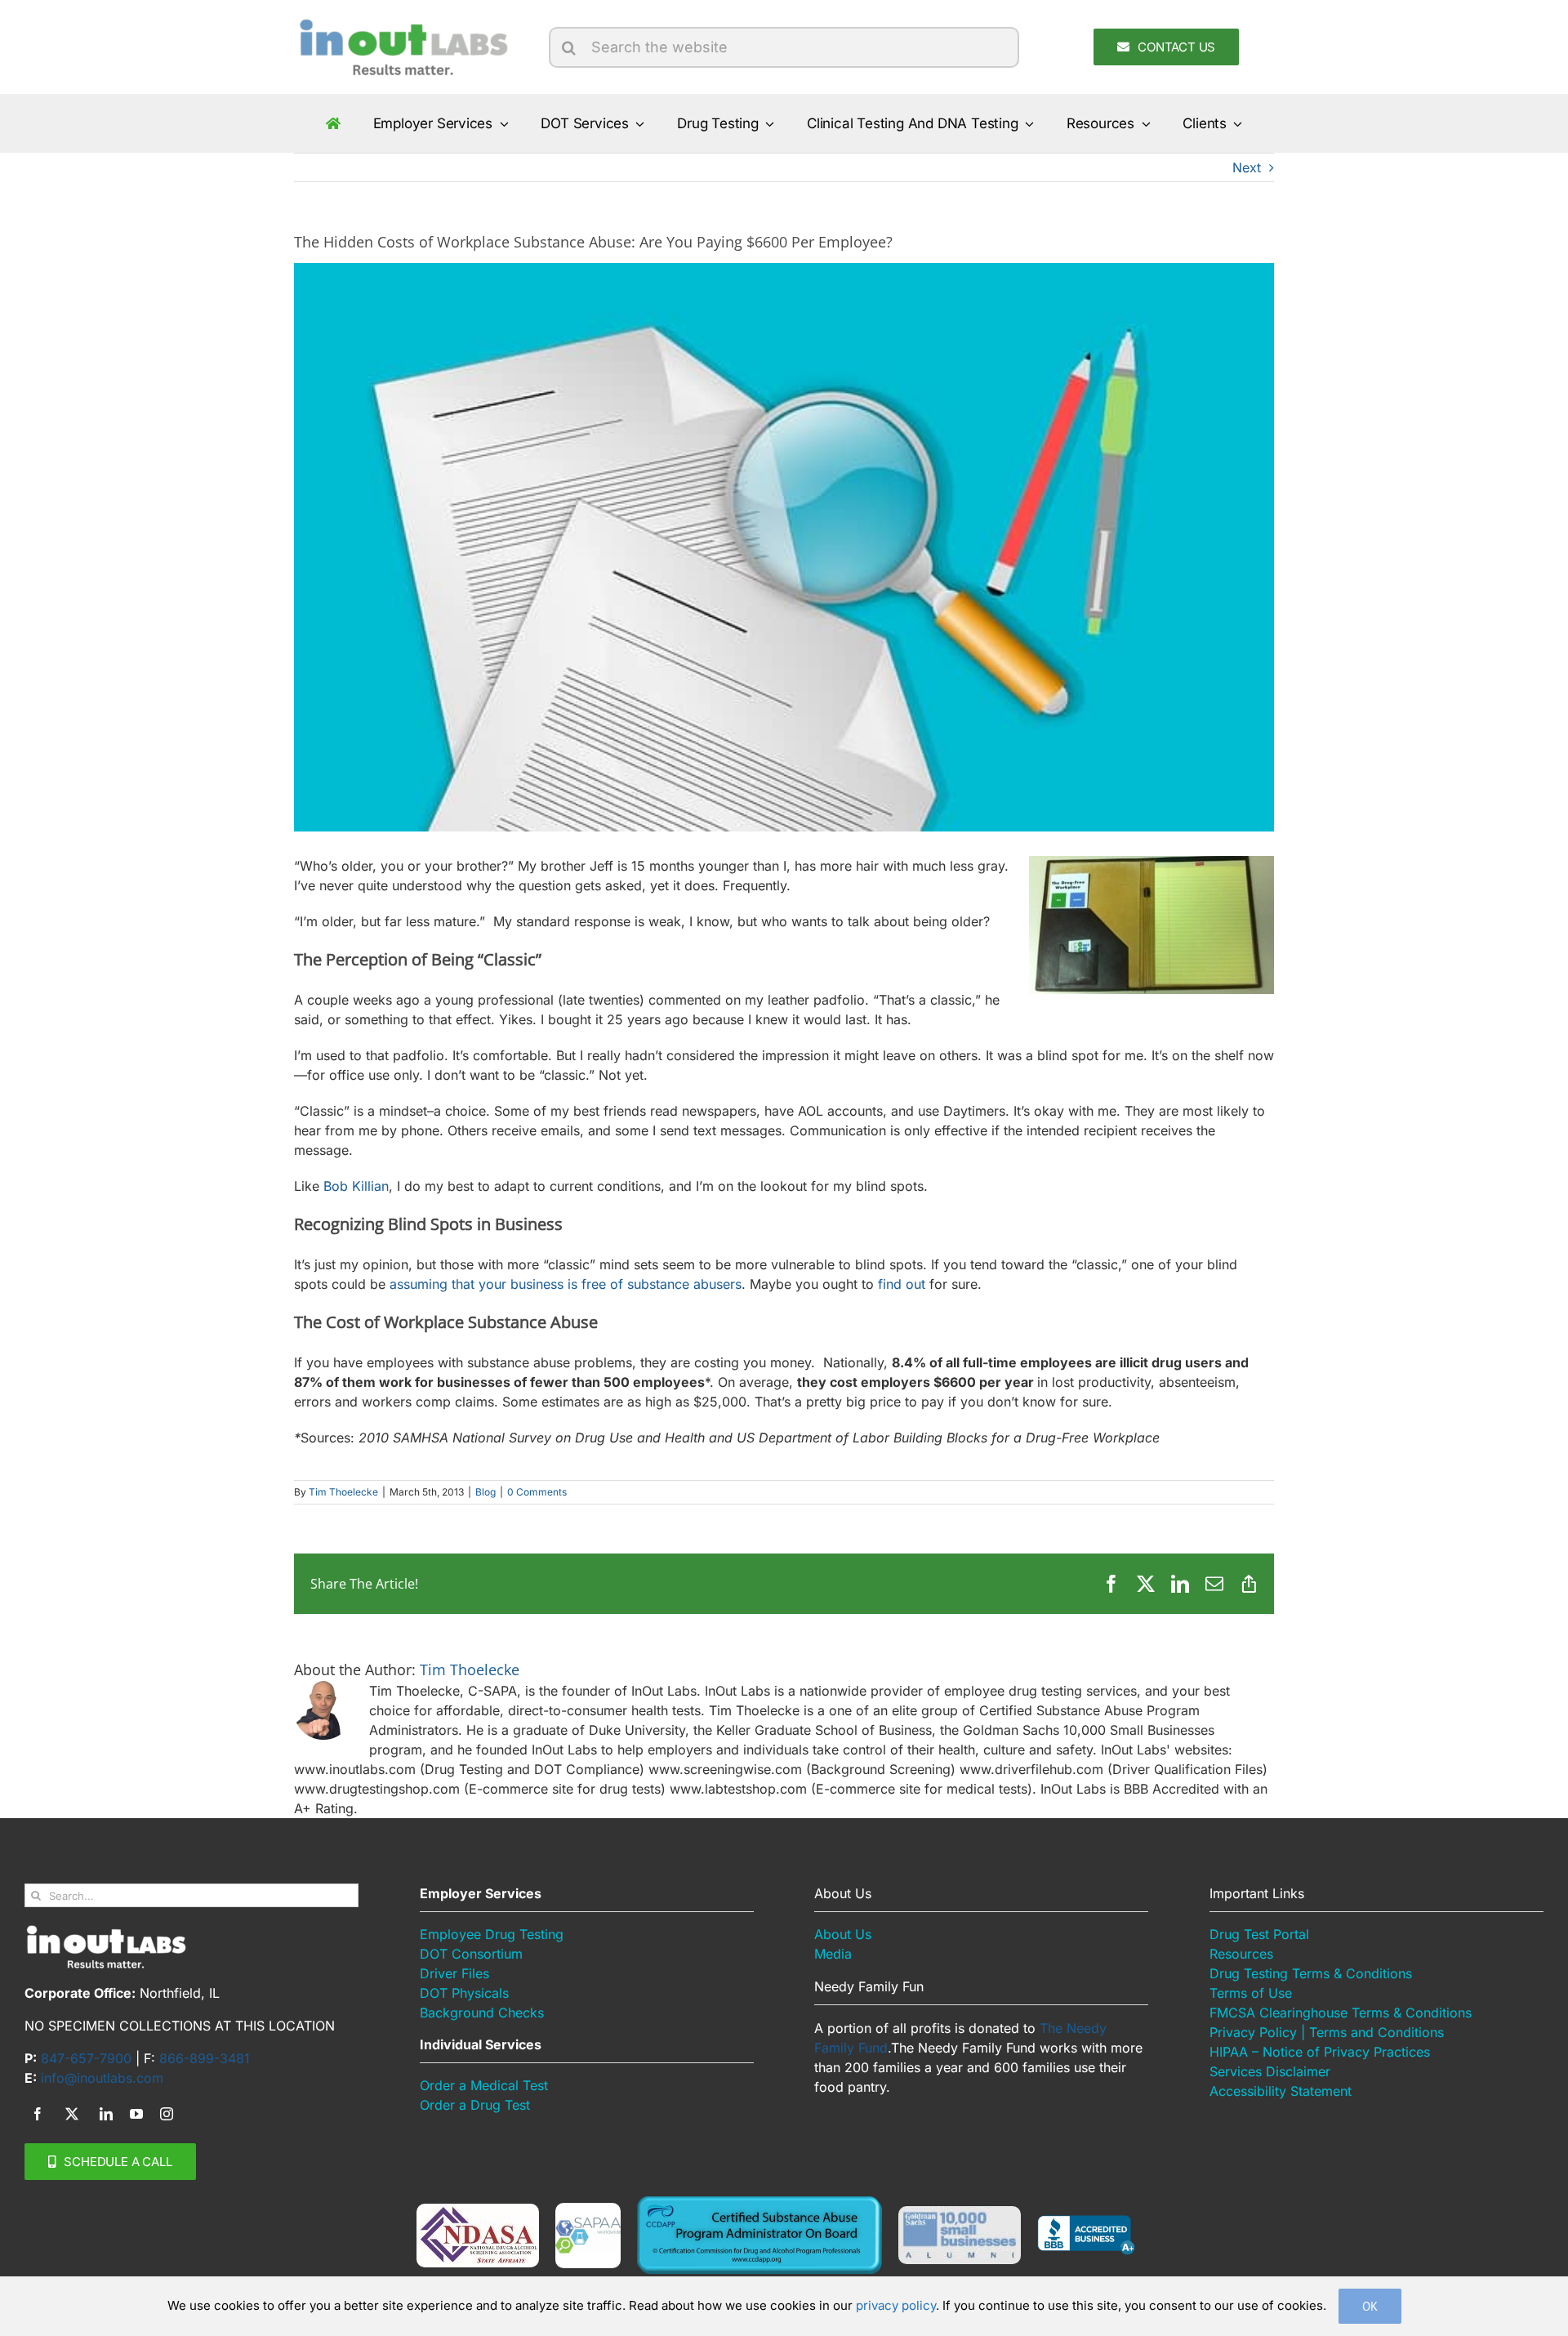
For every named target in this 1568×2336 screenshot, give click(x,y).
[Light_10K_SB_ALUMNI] (960, 2213)
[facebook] (38, 2114)
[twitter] (72, 2114)
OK (1370, 2306)
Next (1247, 167)
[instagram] (167, 2114)
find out (902, 1284)
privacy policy (896, 2305)
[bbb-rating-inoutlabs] (1086, 2222)
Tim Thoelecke (343, 1492)
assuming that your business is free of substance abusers (566, 1284)
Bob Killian (356, 1186)
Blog (486, 1492)
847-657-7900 (86, 2058)
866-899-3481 (205, 2058)
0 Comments (537, 1492)
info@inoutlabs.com (102, 2078)
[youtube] (136, 2114)
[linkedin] (106, 2114)
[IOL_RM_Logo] (402, 23)
